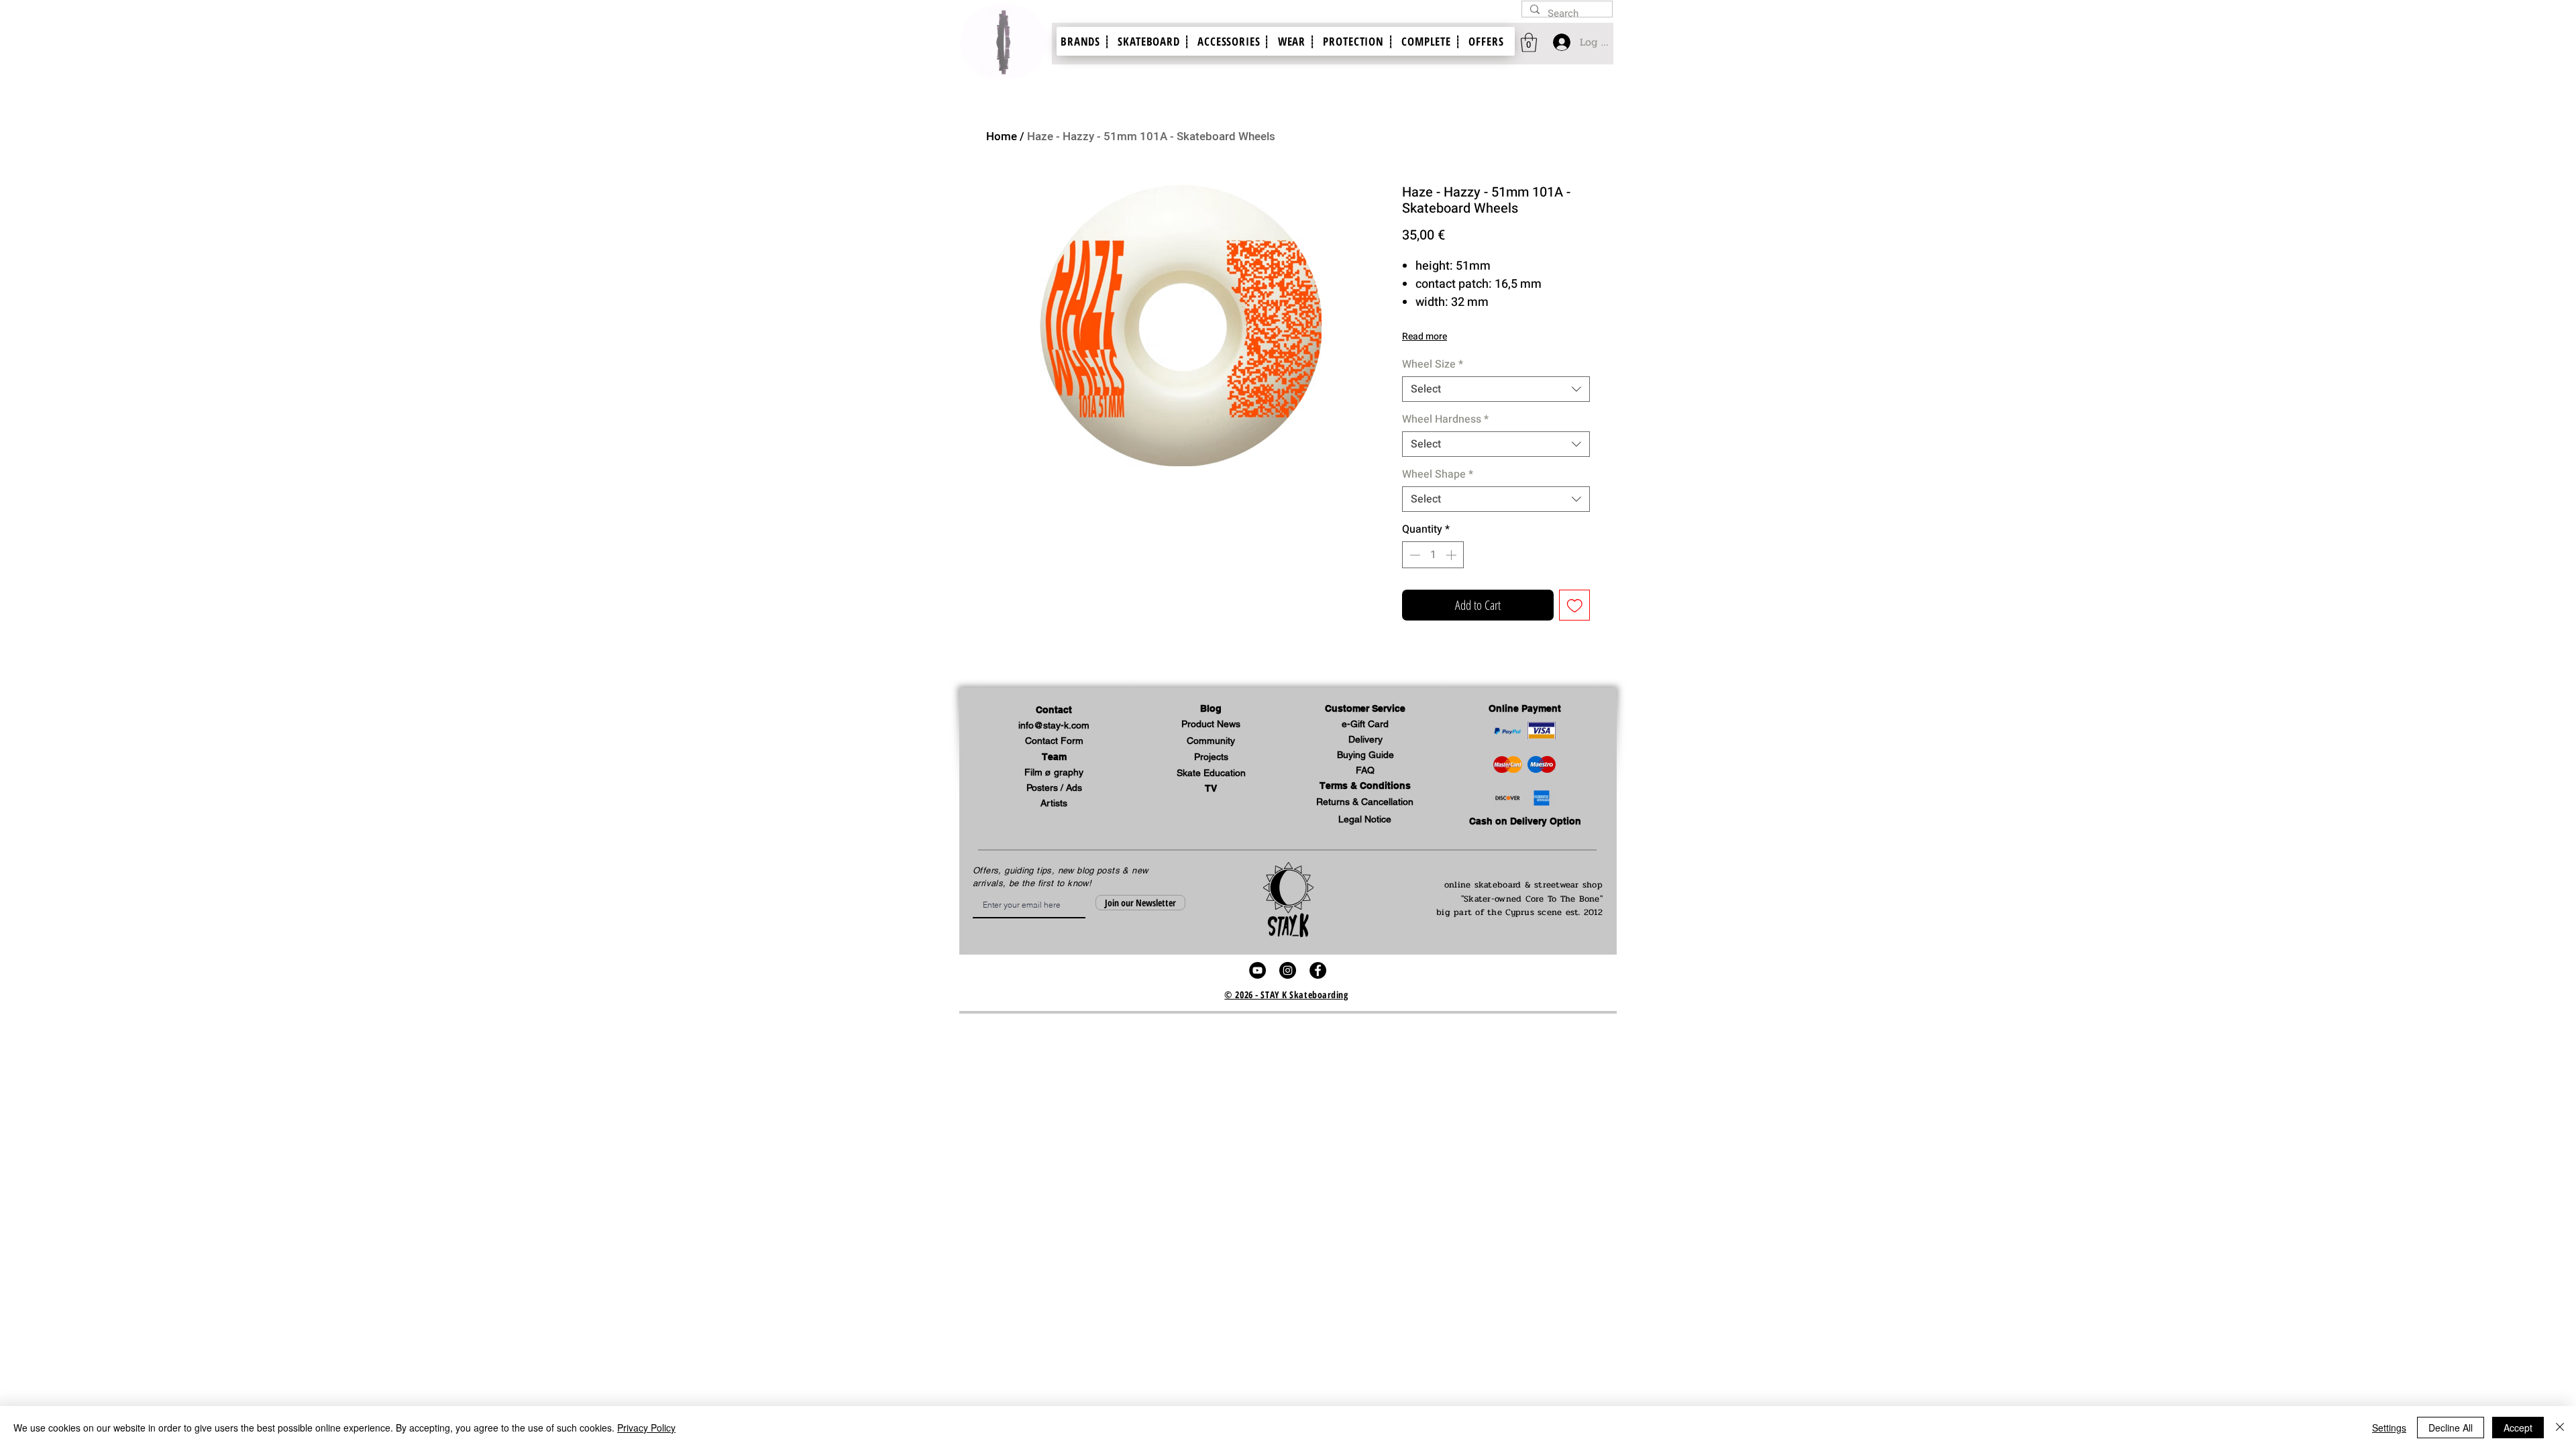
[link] (1529, 43)
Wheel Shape (1438, 474)
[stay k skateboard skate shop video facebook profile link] (1318, 970)
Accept (2518, 1428)
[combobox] (1496, 389)
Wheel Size (1433, 364)
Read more (1425, 336)
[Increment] (1452, 555)
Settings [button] (2389, 1428)
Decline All (2451, 1428)
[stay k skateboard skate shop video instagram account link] (1288, 970)
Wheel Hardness (1445, 419)
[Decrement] (1413, 555)
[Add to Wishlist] (1575, 605)
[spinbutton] (1433, 555)
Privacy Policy (646, 1428)
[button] (1365, 709)
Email (978, 892)
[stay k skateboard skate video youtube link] (1257, 970)
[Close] (2560, 1428)
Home (1002, 137)
